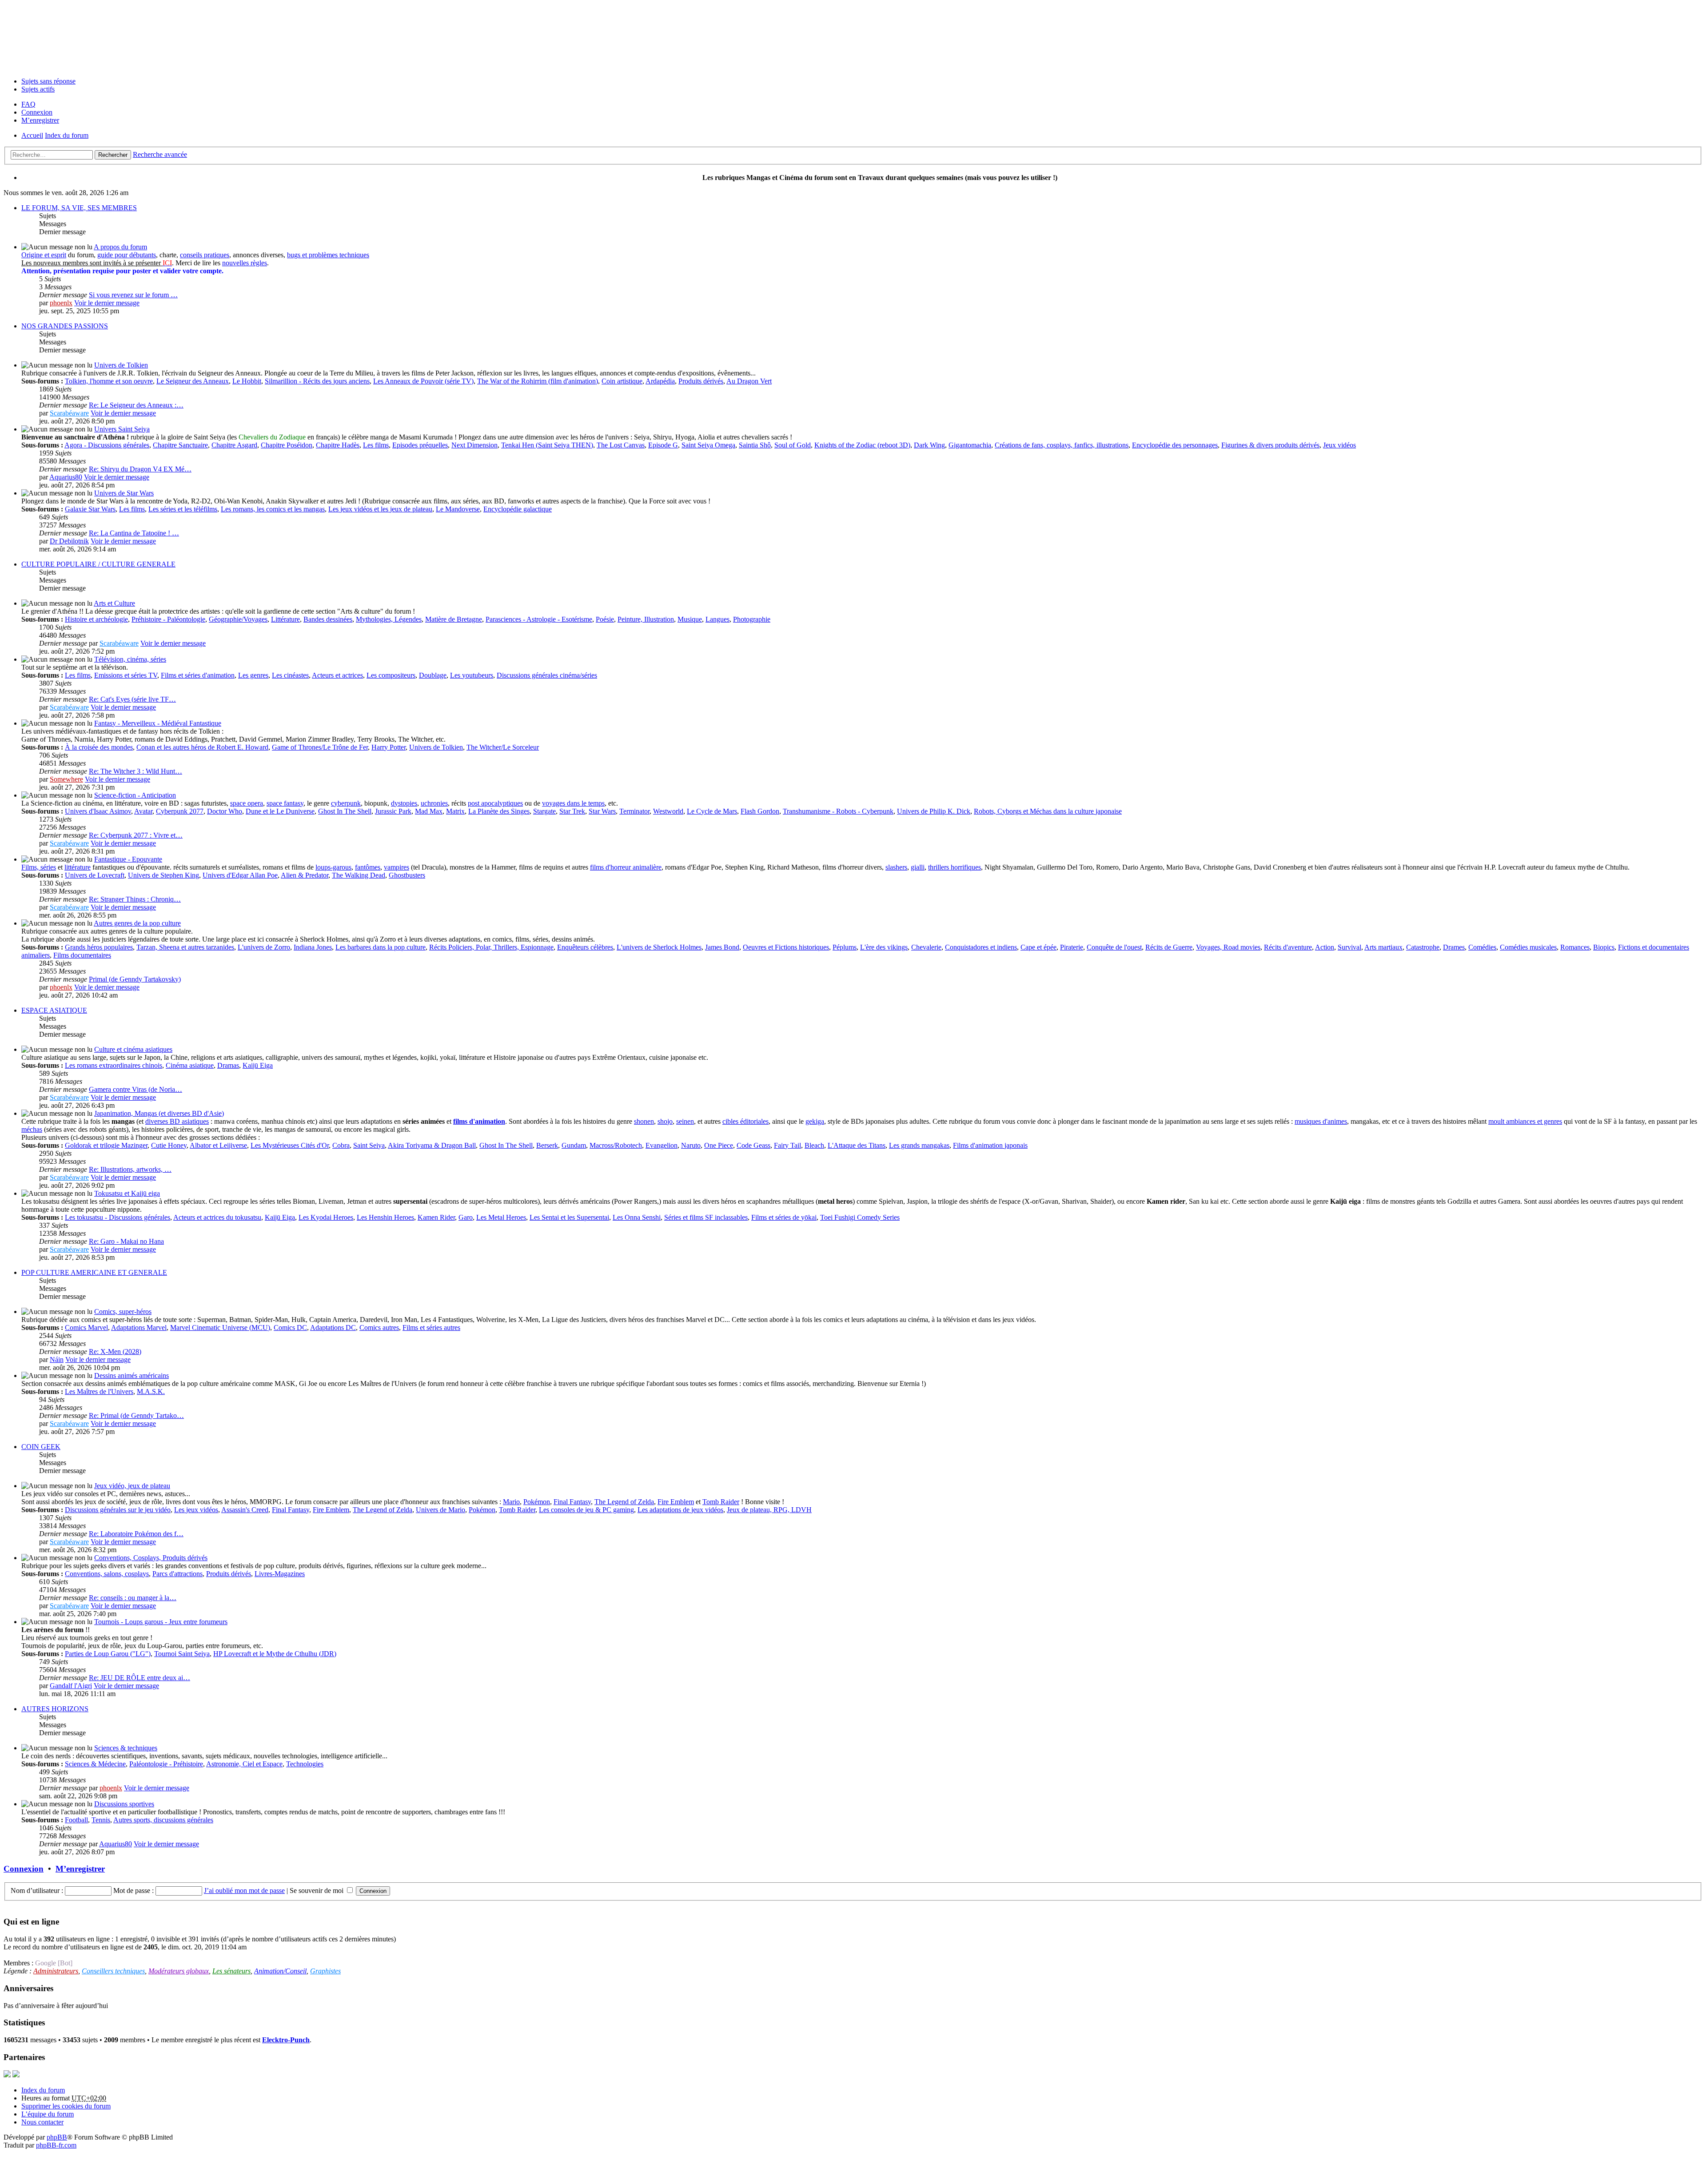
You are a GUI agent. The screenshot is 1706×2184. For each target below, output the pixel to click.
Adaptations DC (333, 1328)
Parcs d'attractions (177, 1574)
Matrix (455, 811)
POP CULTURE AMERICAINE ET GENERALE (94, 1272)
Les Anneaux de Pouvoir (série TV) (423, 381)
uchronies (434, 803)
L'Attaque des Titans (857, 1145)
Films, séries (39, 867)
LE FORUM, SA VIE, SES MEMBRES (79, 208)
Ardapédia (660, 381)
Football (76, 1820)
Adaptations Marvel (139, 1328)
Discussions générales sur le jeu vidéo (118, 1510)
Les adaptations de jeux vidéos (680, 1510)
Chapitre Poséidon (287, 445)
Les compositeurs (391, 675)
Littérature (285, 619)
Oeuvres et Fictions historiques (786, 947)
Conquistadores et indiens (981, 947)
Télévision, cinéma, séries (130, 659)
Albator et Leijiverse (218, 1145)
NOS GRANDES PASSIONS (65, 326)
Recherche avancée (160, 154)
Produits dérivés (701, 381)
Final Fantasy (572, 1502)
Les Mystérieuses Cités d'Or (290, 1145)
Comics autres (379, 1328)
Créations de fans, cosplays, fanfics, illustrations (1062, 445)
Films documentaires (82, 955)
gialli (918, 867)
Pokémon (537, 1502)
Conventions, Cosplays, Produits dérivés (151, 1558)
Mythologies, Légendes (389, 619)
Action (1325, 947)
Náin (57, 1360)
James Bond (722, 947)
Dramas (228, 1065)
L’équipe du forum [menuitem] (48, 2114)
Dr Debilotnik (69, 541)
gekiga (815, 1121)
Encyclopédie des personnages (1175, 445)
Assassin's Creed (245, 1510)
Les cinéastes (290, 675)
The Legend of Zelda (624, 1502)
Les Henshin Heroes (385, 1217)
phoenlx (61, 303)
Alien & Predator (305, 875)
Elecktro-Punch (286, 2040)
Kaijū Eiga (258, 1065)
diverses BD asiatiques (177, 1121)
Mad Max (429, 811)
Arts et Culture (114, 603)
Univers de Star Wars (124, 493)
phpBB (57, 2137)
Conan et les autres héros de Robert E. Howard (202, 747)
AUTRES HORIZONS (55, 1709)
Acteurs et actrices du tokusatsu (217, 1217)
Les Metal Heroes (501, 1217)
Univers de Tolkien (121, 365)
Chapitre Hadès (338, 445)
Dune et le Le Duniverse (280, 811)
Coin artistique (622, 381)
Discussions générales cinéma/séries (547, 675)
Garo (466, 1217)
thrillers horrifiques (955, 867)
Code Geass (753, 1145)
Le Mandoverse (458, 509)
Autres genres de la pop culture (137, 923)
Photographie (752, 619)
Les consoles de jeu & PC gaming (586, 1510)
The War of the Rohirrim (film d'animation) (538, 381)
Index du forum (43, 2090)
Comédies (1482, 947)
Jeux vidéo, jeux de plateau (132, 1486)
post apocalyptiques (495, 803)
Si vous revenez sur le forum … (133, 295)
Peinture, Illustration (646, 619)
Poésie (605, 619)
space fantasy (285, 803)
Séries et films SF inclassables (706, 1217)
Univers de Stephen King (163, 875)
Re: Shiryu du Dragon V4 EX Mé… (140, 469)
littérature (78, 867)
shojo (665, 1121)
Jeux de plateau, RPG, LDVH (769, 1510)
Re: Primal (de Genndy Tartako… (136, 1415)
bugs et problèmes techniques (328, 255)
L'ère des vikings (884, 947)
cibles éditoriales (745, 1121)
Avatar (143, 811)
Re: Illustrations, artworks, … (130, 1169)
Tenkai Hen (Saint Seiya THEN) (547, 445)
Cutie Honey (169, 1145)
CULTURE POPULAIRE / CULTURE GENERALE (98, 564)
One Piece (719, 1145)
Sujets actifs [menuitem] (38, 89)
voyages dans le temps (573, 803)
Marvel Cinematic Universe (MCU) (220, 1328)
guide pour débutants (127, 255)
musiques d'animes (1321, 1121)
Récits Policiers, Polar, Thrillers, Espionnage (491, 947)
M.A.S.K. (151, 1391)
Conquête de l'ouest (1114, 947)
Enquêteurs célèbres (585, 947)
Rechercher (113, 155)
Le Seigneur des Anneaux (193, 381)
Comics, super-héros (123, 1312)
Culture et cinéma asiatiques (133, 1049)
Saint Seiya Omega (708, 445)
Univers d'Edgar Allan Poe (240, 875)
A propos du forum (120, 247)
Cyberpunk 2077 (180, 811)
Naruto (691, 1145)
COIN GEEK (41, 1447)
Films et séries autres (431, 1328)
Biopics (1604, 947)
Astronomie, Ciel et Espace (244, 1764)
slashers (896, 867)
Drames (1454, 947)
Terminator (634, 811)
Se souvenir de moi (317, 1891)
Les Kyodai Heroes (326, 1217)
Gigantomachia (970, 445)
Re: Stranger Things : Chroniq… (135, 899)
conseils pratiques (205, 255)
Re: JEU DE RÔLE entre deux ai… (140, 1678)
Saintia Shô (755, 445)
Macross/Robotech (616, 1145)
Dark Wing (929, 445)
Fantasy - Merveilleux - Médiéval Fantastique (158, 723)
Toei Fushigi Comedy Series (860, 1217)
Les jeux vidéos (196, 1510)
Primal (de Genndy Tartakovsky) (135, 979)
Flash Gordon (760, 811)
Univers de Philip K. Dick (934, 811)
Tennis (101, 1820)
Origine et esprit (44, 255)
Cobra (341, 1145)
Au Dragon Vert (749, 381)
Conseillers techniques (113, 1971)
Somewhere (66, 779)
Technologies (305, 1764)
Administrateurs (56, 1971)
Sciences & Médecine (95, 1764)
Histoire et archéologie (96, 619)
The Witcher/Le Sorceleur (503, 747)
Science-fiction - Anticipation (135, 795)
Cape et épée (1038, 947)
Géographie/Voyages (238, 619)
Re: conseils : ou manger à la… (133, 1598)
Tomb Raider (721, 1502)
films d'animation (479, 1121)
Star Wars (602, 811)
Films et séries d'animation (198, 675)
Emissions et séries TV (126, 675)
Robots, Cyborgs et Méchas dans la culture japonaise (1048, 811)
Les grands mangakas (919, 1145)
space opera (247, 803)
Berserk (547, 1145)
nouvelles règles (245, 263)
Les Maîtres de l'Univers (99, 1391)
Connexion (24, 1869)
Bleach (814, 1145)
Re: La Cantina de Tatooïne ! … (134, 533)
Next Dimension (474, 445)
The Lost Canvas (621, 445)
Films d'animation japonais (990, 1145)
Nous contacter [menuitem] (42, 2122)
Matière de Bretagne (454, 619)
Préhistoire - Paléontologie (168, 619)
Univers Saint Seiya (122, 429)
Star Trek (572, 811)
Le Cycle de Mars (712, 811)
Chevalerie (926, 947)
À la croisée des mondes (99, 747)
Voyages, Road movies (1228, 947)
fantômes (368, 867)
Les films (376, 445)
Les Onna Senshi (637, 1217)
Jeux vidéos (1339, 445)
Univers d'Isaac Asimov (98, 811)
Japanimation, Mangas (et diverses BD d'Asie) (159, 1113)
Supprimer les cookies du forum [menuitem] (66, 2106)
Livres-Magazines (280, 1574)
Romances (1575, 947)
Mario (511, 1502)
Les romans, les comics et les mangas (273, 509)
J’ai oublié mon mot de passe (244, 1891)
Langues (717, 619)
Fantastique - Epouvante (128, 859)
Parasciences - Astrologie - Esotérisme (539, 619)
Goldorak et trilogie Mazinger (106, 1145)
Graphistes (325, 1971)
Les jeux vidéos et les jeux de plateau (380, 509)
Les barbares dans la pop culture (381, 947)
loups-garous (333, 867)
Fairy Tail (787, 1145)
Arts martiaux (1383, 947)
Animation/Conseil (280, 1971)
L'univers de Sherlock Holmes (659, 947)
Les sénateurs (231, 1971)
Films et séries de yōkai (784, 1217)
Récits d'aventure (1288, 947)
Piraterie (1072, 947)
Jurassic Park (393, 811)
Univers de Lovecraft (95, 875)
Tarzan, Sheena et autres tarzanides (185, 947)
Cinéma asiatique (190, 1065)
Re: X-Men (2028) (115, 1352)
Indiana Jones (313, 947)
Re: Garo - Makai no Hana (126, 1241)
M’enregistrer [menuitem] (40, 120)
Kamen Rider (436, 1217)
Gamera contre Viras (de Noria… (136, 1089)
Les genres (253, 675)
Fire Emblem (676, 1502)
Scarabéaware (69, 413)
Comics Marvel (86, 1328)
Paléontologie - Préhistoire (166, 1764)
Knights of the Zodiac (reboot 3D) (862, 445)
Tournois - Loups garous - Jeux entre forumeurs (161, 1622)
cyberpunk (346, 803)
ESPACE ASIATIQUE (54, 1010)
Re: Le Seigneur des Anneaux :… (136, 405)
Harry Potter (389, 747)
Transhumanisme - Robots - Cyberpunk (838, 811)
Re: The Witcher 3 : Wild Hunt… (136, 771)
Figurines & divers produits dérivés (1270, 445)
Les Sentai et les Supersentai (569, 1217)
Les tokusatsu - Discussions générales (118, 1217)
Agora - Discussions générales (107, 445)
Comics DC (290, 1328)
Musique (690, 619)
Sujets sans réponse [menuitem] (48, 81)
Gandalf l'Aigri (71, 1686)
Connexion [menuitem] (37, 112)
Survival (1349, 947)
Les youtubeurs (472, 675)
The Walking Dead (359, 875)
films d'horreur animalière (626, 867)
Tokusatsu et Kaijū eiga (127, 1193)
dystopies (404, 803)
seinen (685, 1121)
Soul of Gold (793, 445)
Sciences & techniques (126, 1748)
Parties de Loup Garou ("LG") (108, 1654)
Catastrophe (1423, 947)
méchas (32, 1129)
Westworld (668, 811)
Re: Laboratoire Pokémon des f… (136, 1534)
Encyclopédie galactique (518, 509)
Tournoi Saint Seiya (182, 1654)
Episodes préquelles (420, 445)
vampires (397, 867)
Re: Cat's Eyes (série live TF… (132, 699)
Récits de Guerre (1169, 947)
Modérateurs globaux (179, 1971)
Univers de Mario (440, 1510)
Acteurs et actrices (337, 675)
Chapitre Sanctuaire (180, 445)
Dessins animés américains (132, 1375)
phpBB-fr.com (56, 2145)
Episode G (663, 445)
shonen (644, 1121)
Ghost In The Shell (345, 811)
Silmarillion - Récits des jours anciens (317, 381)
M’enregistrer (80, 1869)
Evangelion (662, 1145)
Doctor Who (225, 811)
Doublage (433, 675)
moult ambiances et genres (1525, 1121)
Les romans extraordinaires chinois (114, 1065)
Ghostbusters (407, 875)
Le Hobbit (247, 381)
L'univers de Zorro (264, 947)
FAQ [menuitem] (28, 104)
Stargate (544, 811)
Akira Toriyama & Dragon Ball (432, 1145)
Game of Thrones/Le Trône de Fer (320, 747)
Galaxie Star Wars (90, 509)
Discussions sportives (124, 1804)
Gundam (574, 1145)
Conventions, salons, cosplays (107, 1574)
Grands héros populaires (99, 947)
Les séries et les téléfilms (183, 509)
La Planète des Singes (499, 811)
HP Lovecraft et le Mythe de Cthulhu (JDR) (275, 1654)
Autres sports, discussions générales (163, 1820)
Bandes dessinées (328, 619)
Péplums (845, 947)
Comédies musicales (1528, 947)
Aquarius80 (66, 477)
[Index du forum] (853, 37)
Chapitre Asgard (234, 445)
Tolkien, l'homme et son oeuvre (109, 381)
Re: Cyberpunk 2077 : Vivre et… (136, 835)
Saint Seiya (369, 1145)
